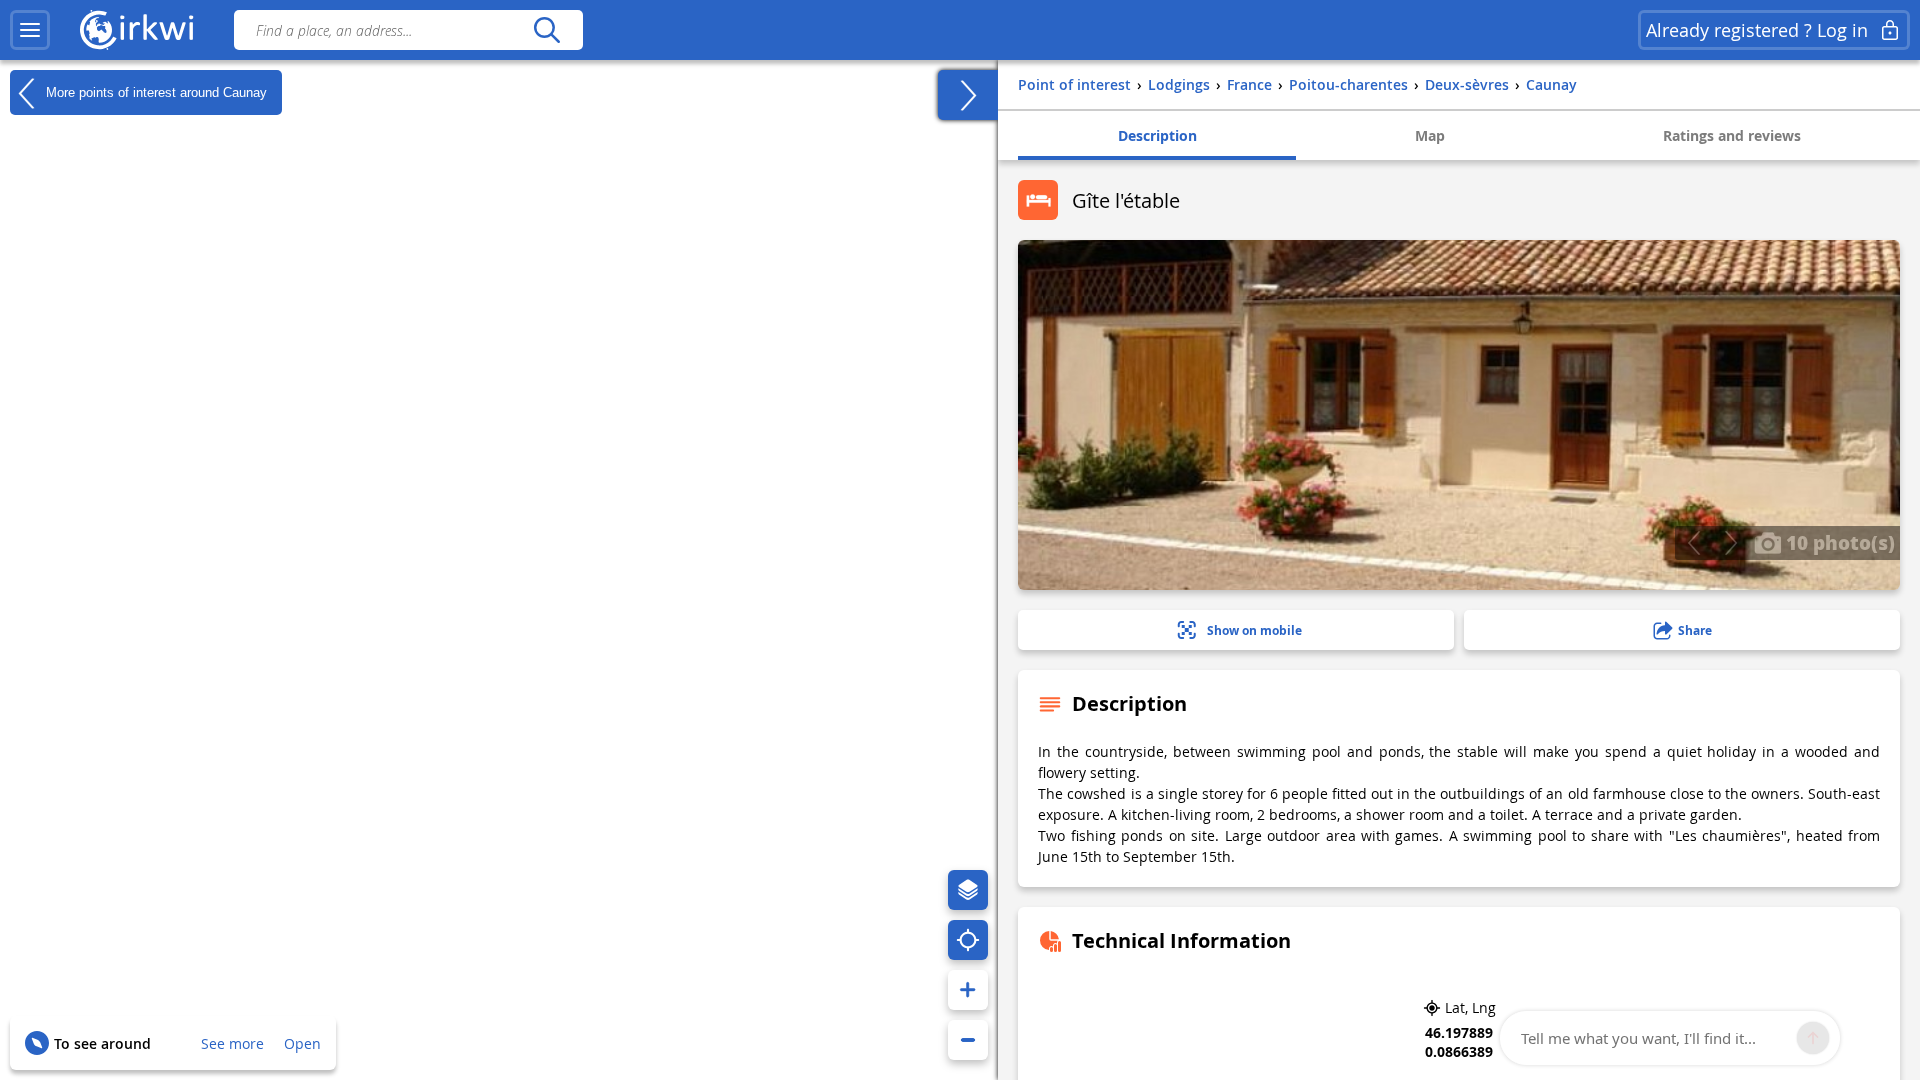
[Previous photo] (1693, 543)
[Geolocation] (968, 940)
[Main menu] (30, 30)
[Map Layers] (968, 890)
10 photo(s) (1838, 542)
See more (232, 1043)
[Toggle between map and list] (968, 95)
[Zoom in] (968, 990)
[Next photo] (1730, 543)
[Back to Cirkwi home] (137, 30)
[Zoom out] (968, 1040)
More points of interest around (154, 91)
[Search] (546, 30)
